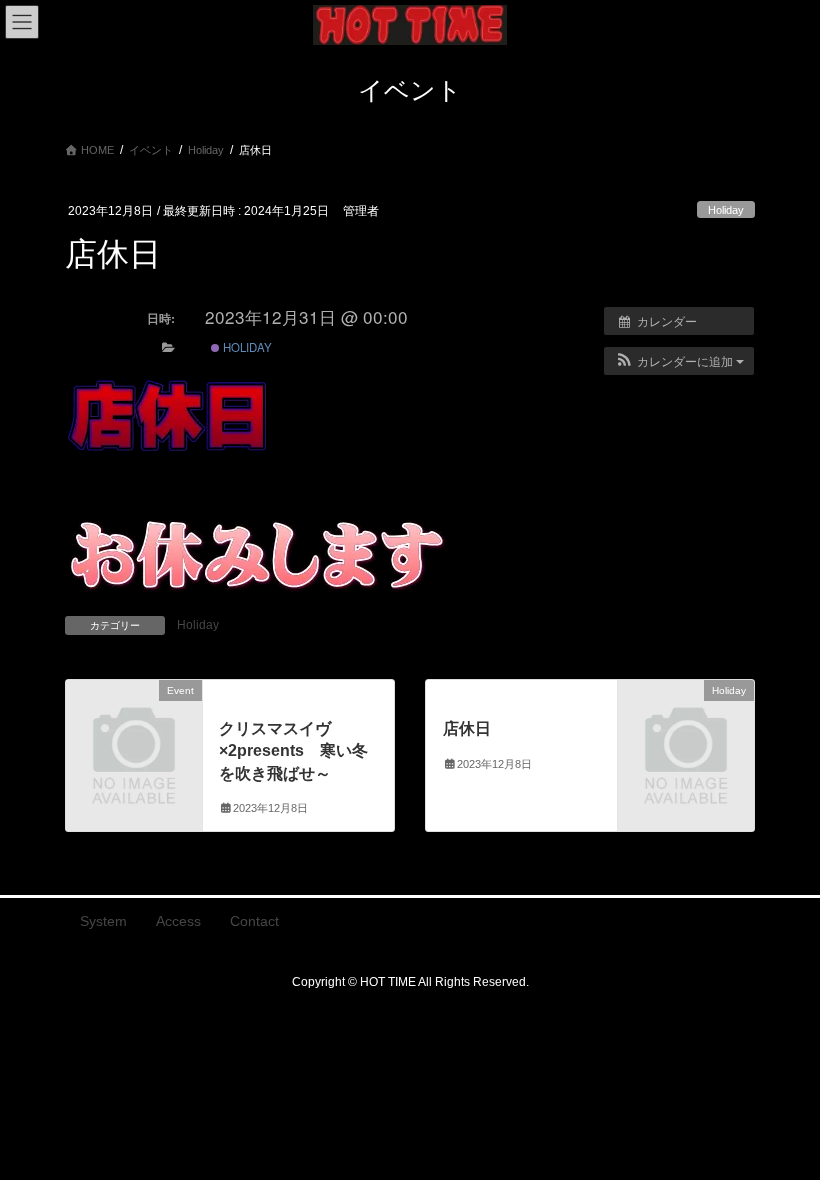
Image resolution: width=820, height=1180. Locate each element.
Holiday (726, 210)
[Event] (134, 721)
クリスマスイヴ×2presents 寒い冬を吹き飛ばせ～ (293, 751)
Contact (254, 921)
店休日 (467, 728)
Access (178, 921)
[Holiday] (686, 721)
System (103, 921)
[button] (679, 361)
